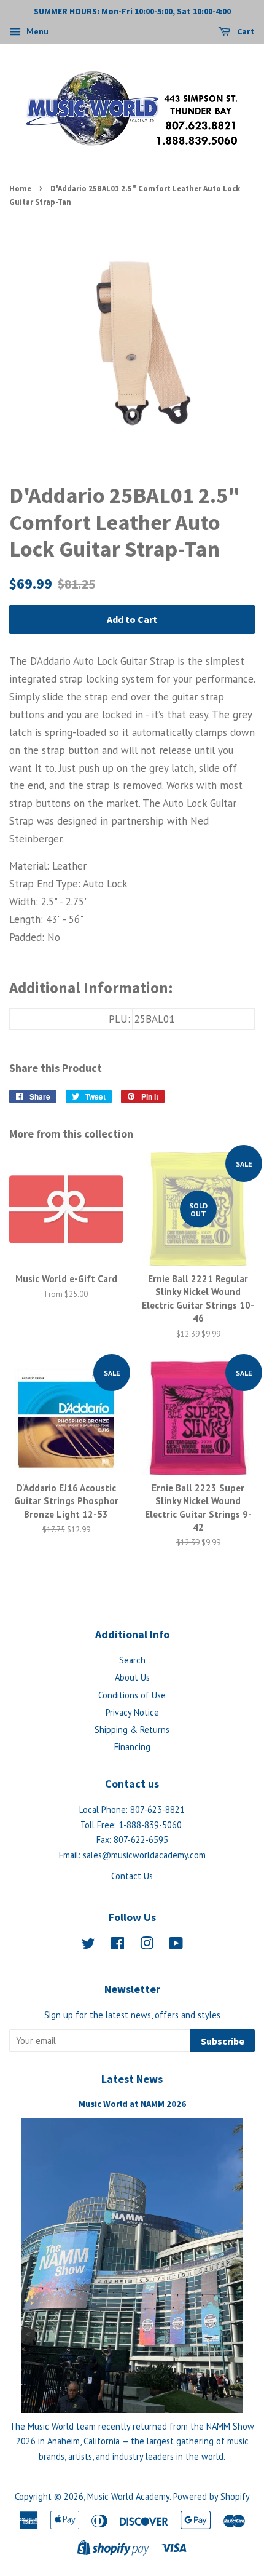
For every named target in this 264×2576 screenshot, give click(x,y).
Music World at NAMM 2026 (132, 2104)
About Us (132, 1677)
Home (20, 188)
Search (132, 1660)
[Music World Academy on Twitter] (88, 1945)
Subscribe (223, 2041)
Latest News (132, 2079)
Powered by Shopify (212, 2496)
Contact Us (132, 1876)
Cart (245, 31)
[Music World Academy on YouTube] (176, 1945)
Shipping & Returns (132, 1730)
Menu (36, 31)
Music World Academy (128, 2496)
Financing (132, 1747)
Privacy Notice (132, 1712)
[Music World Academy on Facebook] (118, 1945)
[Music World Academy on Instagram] (147, 1945)
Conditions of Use (132, 1695)
